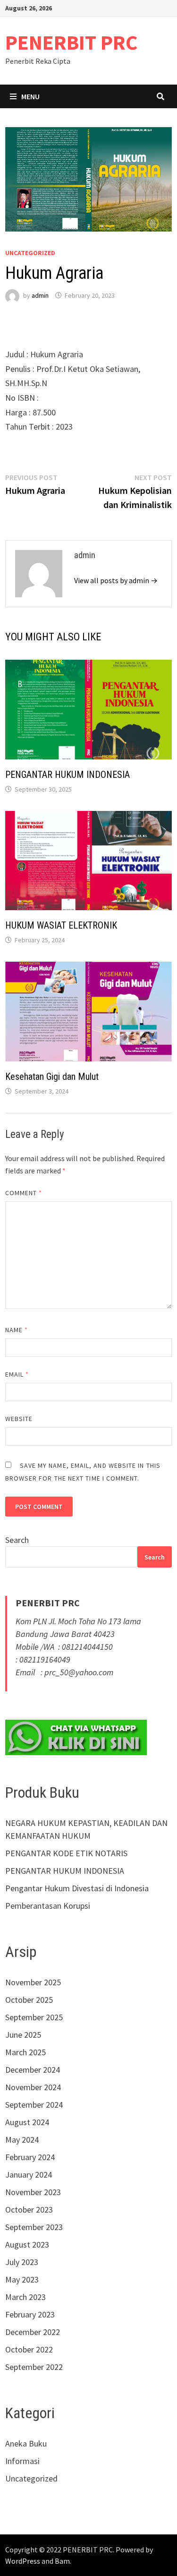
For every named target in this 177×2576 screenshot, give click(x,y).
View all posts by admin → (116, 580)
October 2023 (29, 2210)
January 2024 (29, 2175)
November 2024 (33, 2087)
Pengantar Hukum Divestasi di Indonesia (77, 1888)
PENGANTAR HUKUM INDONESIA (67, 775)
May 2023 (22, 2279)
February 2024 (30, 2157)
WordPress (23, 2561)
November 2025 (33, 1982)
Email (17, 1374)
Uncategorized (30, 253)
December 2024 (33, 2070)
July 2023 (22, 2262)
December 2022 (33, 2332)
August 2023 (27, 2244)
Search (17, 1540)
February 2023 (30, 2314)
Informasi (22, 2461)
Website (19, 1419)
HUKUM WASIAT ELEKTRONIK (61, 925)
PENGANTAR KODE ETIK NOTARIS (66, 1853)
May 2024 (22, 2140)
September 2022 (34, 2367)
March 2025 (25, 2052)
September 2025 (34, 2017)
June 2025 (23, 2035)
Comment (24, 1193)
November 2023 (33, 2192)
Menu (30, 96)
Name (17, 1330)
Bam (62, 2561)
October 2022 (29, 2349)
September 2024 (34, 2105)
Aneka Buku (26, 2443)
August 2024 (27, 2122)
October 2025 (29, 2000)
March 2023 (25, 2297)
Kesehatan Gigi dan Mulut (52, 1077)
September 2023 (34, 2227)
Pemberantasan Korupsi (48, 1906)
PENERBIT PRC (72, 42)
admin (40, 295)
